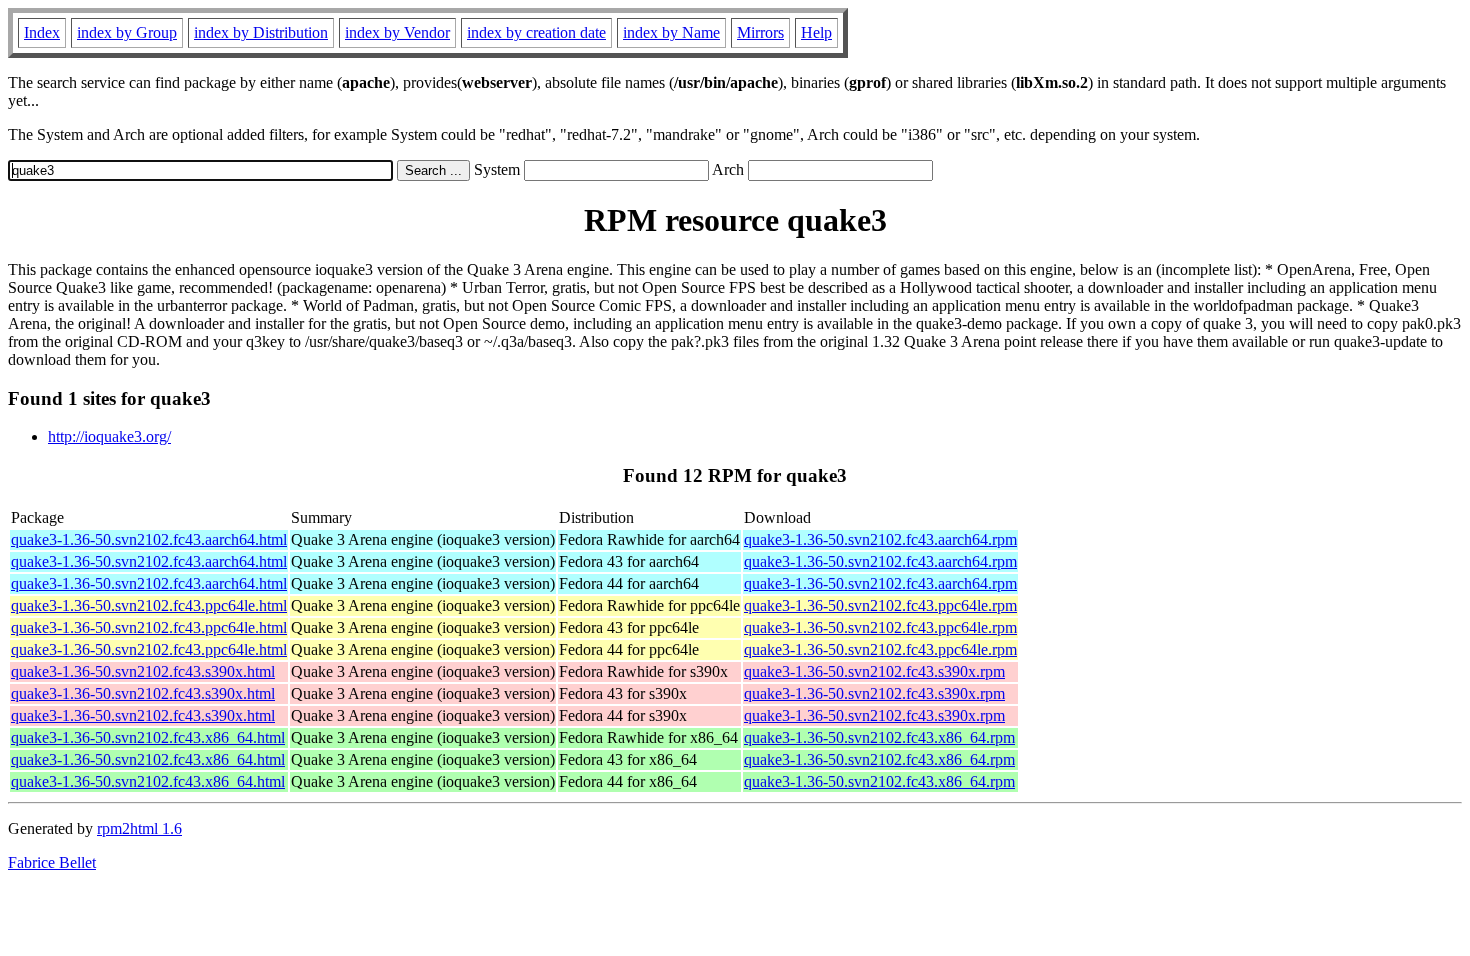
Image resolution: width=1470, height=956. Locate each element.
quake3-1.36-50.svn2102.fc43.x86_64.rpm (879, 737)
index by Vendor (397, 32)
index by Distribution (261, 32)
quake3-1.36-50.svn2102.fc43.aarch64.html (149, 539)
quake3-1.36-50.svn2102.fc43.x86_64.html (148, 737)
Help (816, 32)
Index (42, 32)
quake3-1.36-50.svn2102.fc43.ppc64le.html (149, 605)
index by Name (671, 32)
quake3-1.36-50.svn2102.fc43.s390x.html (143, 671)
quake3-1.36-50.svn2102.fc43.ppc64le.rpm (880, 605)
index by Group (127, 32)
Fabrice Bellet (52, 862)
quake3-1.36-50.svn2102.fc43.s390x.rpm (874, 671)
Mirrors (760, 32)
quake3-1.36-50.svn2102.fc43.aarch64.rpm (880, 539)
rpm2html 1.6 (139, 828)
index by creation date (536, 32)
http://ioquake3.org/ (109, 436)
